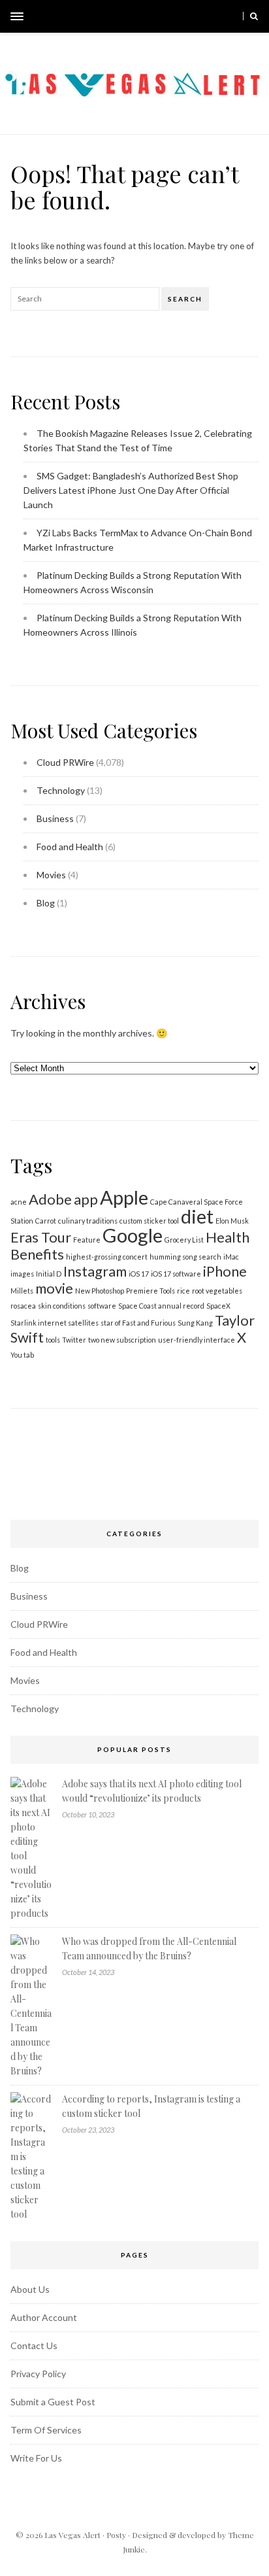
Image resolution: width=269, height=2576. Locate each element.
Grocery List (184, 1240)
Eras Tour (41, 1237)
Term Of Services (46, 2430)
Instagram (95, 1271)
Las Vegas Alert (72, 2535)
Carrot (46, 1221)
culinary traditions (88, 1221)
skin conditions (62, 1306)
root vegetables (217, 1291)
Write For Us (36, 2458)
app (86, 1199)
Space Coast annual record (161, 1306)
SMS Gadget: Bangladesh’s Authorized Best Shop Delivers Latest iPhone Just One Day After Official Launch (131, 490)
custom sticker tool (149, 1221)
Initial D (49, 1274)
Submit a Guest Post (53, 2402)
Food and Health (70, 847)
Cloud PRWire (65, 762)
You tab (22, 1355)
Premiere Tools (150, 1291)
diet (197, 1216)
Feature (87, 1240)
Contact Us (34, 2345)
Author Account (44, 2317)
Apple (124, 1197)
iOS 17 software (176, 1274)
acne (19, 1202)
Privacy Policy (38, 2374)
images (22, 1274)
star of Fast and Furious (138, 1323)
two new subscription (122, 1340)
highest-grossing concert (107, 1257)
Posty (116, 2535)
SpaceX (218, 1306)
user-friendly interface (197, 1340)
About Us (30, 2289)
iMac (231, 1257)
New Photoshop (100, 1291)
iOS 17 (139, 1274)
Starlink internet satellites (55, 1323)
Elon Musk (232, 1221)
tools (53, 1340)
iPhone (225, 1271)
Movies (51, 875)
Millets (22, 1291)
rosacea (23, 1306)
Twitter (74, 1340)
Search (185, 299)
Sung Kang (195, 1323)
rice (183, 1291)
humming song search (185, 1257)
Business (55, 818)
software (102, 1306)
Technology (61, 790)
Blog (46, 903)
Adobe (50, 1199)
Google (133, 1235)
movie (54, 1288)
